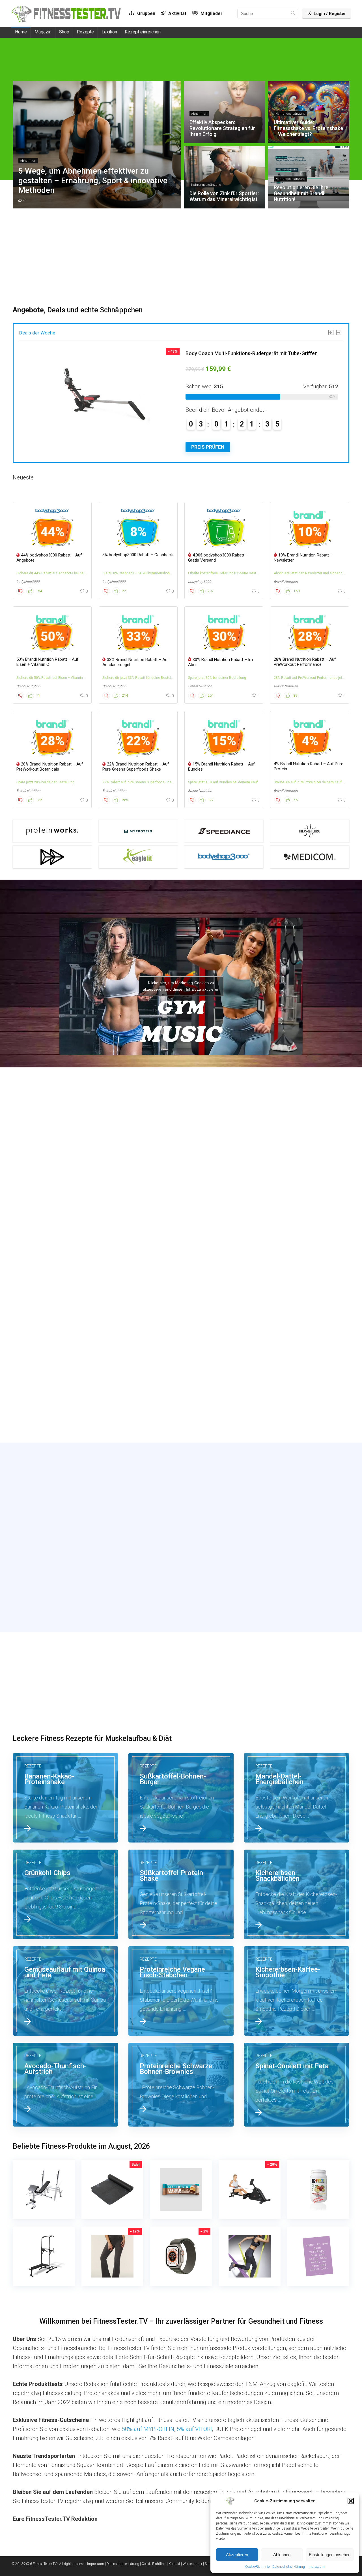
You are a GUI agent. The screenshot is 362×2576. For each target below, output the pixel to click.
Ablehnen (282, 2555)
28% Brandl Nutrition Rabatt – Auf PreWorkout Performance (305, 662)
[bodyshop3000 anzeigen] (224, 857)
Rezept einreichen (143, 32)
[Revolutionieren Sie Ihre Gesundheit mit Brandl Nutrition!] (181, 1287)
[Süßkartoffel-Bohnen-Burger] (181, 1798)
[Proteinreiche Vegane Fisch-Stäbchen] (181, 1991)
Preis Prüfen (208, 447)
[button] (351, 2501)
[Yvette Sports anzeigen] (52, 857)
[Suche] (293, 14)
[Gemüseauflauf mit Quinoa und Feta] (66, 1991)
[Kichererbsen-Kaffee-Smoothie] (297, 1991)
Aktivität (177, 13)
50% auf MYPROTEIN (148, 2429)
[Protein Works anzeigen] (52, 831)
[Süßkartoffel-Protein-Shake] (181, 1894)
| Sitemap (210, 2564)
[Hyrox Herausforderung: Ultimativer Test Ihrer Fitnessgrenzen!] (297, 1392)
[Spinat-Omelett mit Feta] (297, 2085)
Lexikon (109, 32)
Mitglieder (211, 13)
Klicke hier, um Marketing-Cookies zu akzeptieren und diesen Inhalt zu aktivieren (181, 986)
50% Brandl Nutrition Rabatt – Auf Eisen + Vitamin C (48, 662)
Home (21, 32)
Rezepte (85, 32)
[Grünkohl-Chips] (66, 1894)
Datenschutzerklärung (289, 2567)
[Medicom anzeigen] (310, 857)
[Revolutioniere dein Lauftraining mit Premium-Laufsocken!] (297, 1287)
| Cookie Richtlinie (153, 2564)
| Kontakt (174, 2564)
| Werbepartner (192, 2564)
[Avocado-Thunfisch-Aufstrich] (66, 2085)
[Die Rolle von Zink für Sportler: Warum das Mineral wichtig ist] (66, 1287)
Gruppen (146, 13)
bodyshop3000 (28, 582)
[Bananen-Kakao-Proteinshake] (66, 1798)
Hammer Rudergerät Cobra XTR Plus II (229, 353)
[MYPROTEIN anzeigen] (138, 831)
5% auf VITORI (194, 2429)
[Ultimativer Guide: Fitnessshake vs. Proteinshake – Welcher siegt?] (297, 1182)
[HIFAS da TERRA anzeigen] (310, 831)
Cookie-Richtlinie (257, 2567)
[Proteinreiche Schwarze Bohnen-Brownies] (181, 2085)
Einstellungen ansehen (330, 2555)
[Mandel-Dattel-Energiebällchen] (297, 1798)
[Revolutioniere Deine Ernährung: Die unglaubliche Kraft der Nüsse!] (66, 1392)
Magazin (43, 32)
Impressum (316, 2567)
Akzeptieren (237, 2555)
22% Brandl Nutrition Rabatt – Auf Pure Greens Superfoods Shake (136, 767)
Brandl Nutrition (286, 582)
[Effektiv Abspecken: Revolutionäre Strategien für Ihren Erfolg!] (181, 1182)
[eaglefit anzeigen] (138, 857)
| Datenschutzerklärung (122, 2564)
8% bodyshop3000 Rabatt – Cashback (138, 555)
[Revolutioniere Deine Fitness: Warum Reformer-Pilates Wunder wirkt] (181, 1392)
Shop (64, 32)
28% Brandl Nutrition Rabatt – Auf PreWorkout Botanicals (50, 767)
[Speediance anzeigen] (224, 831)
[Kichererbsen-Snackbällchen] (297, 1894)
